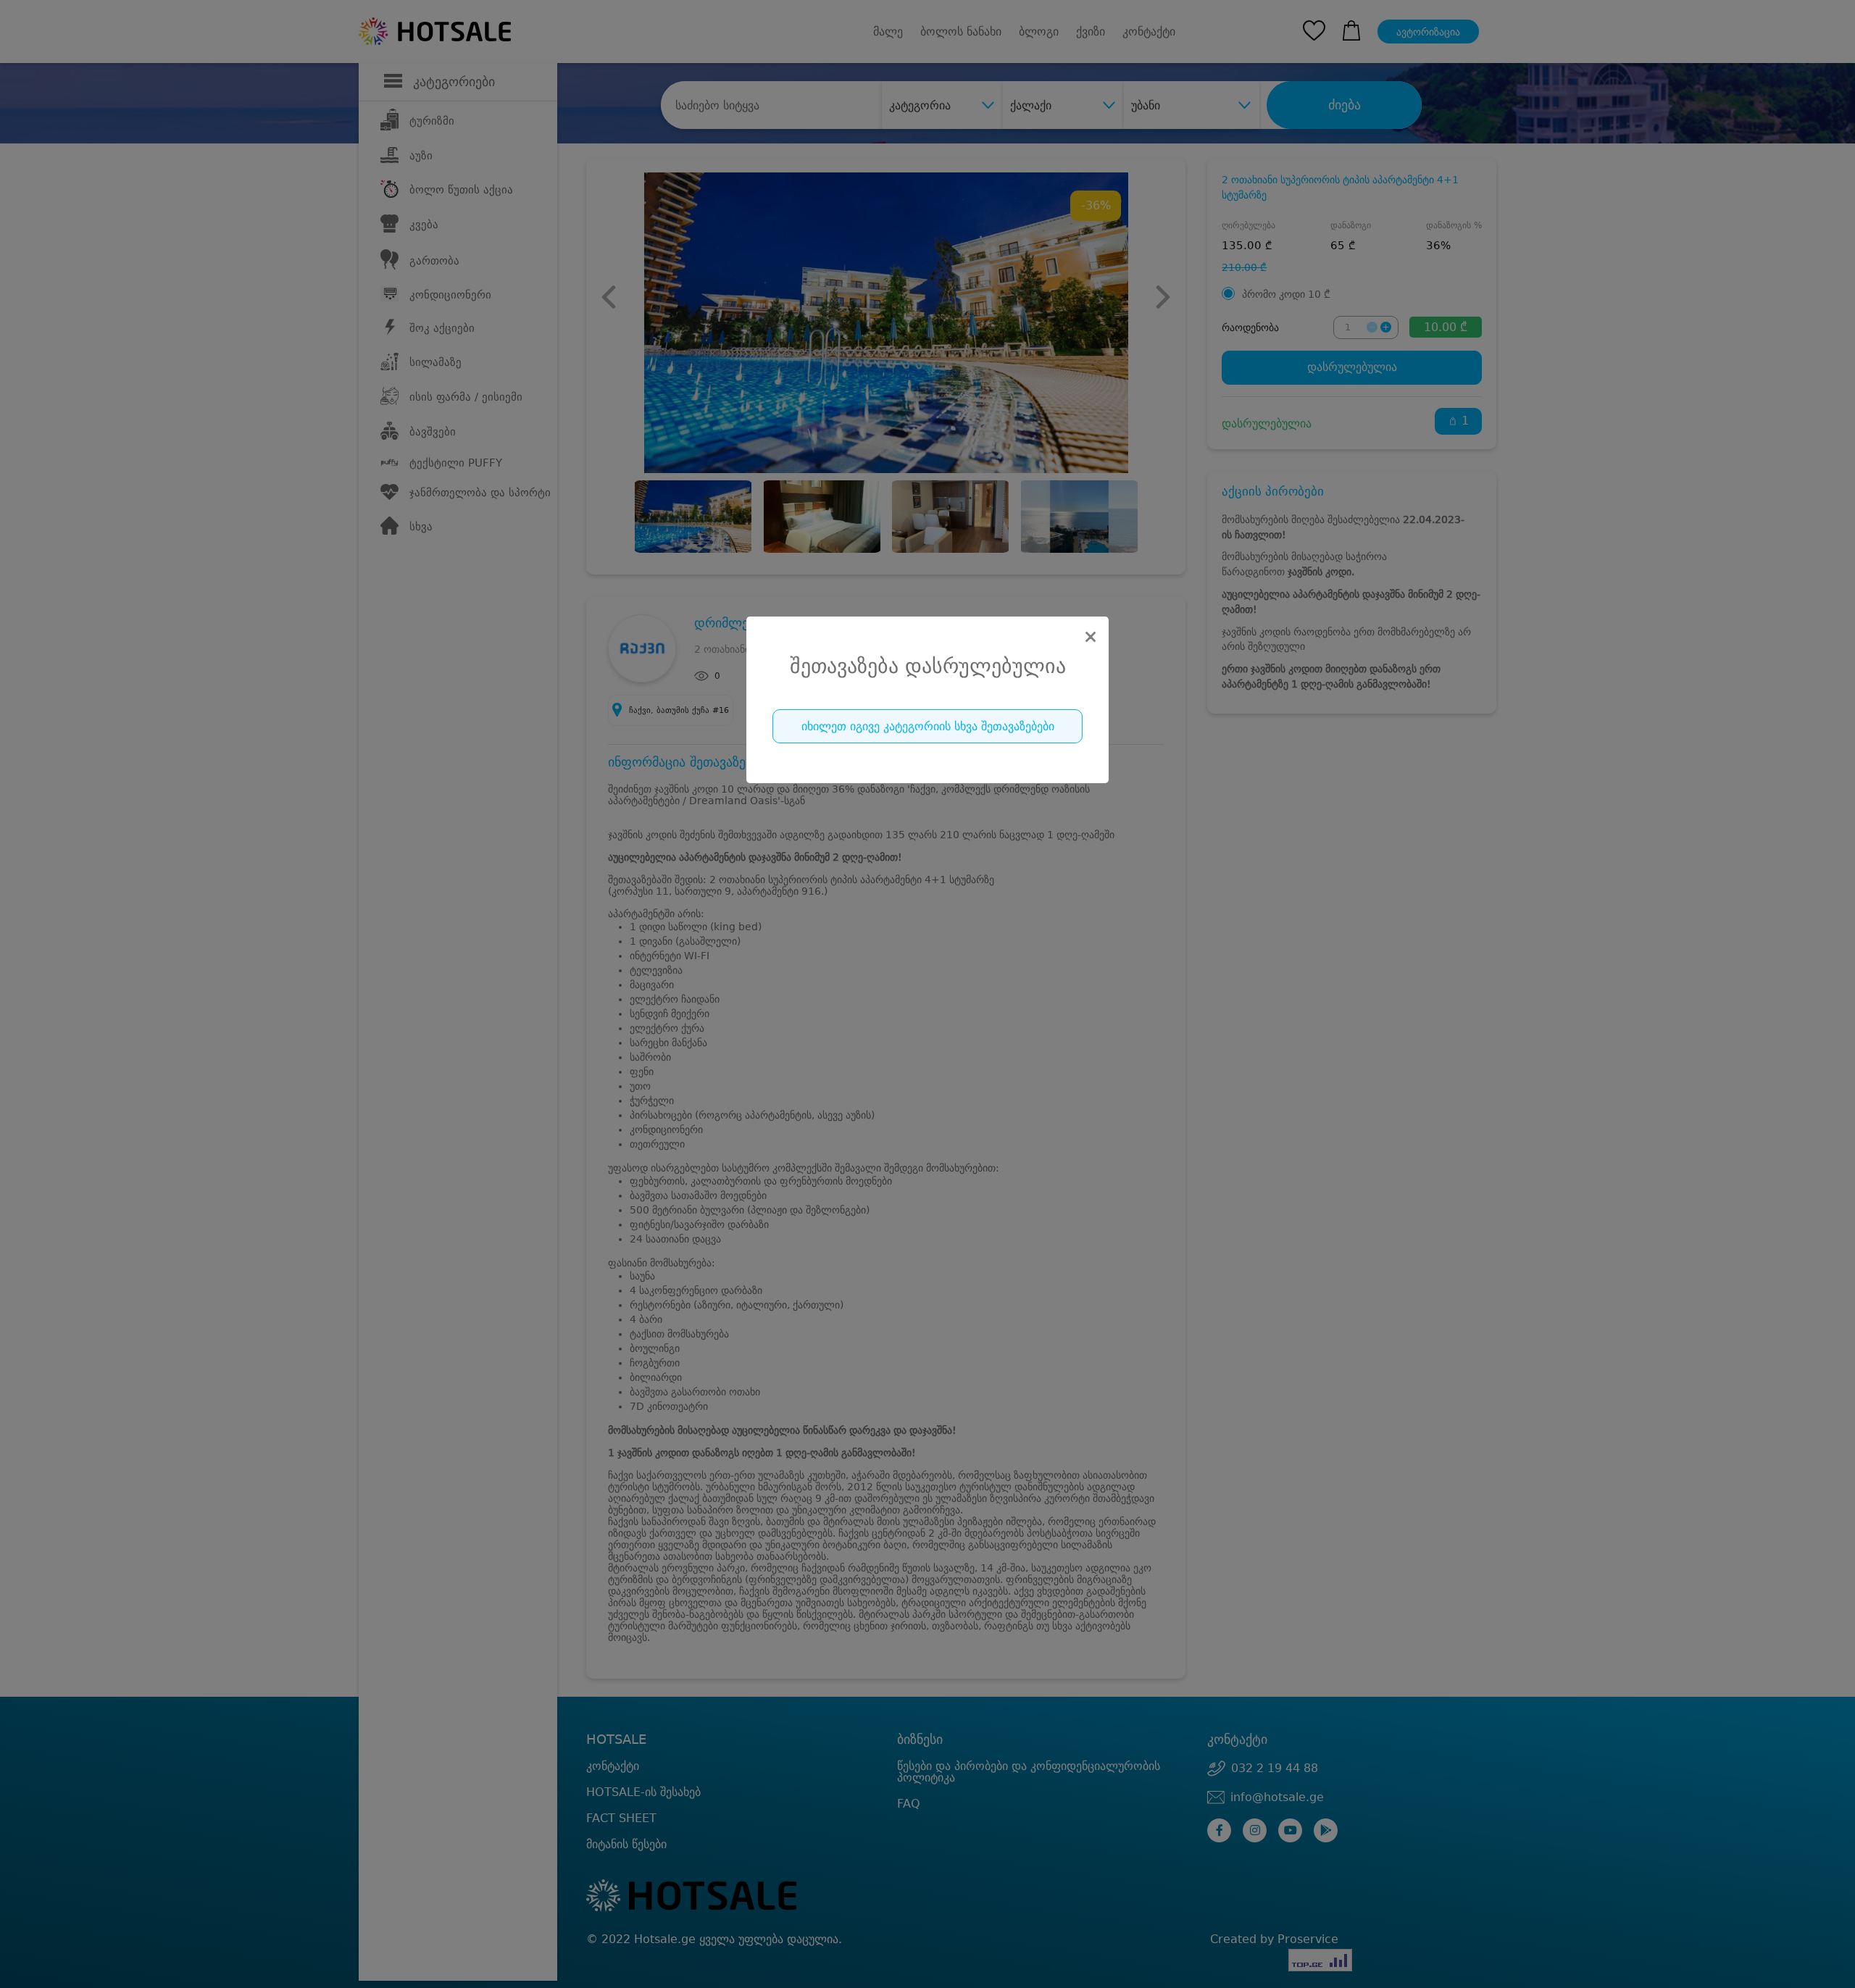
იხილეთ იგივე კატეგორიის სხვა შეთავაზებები (928, 726)
